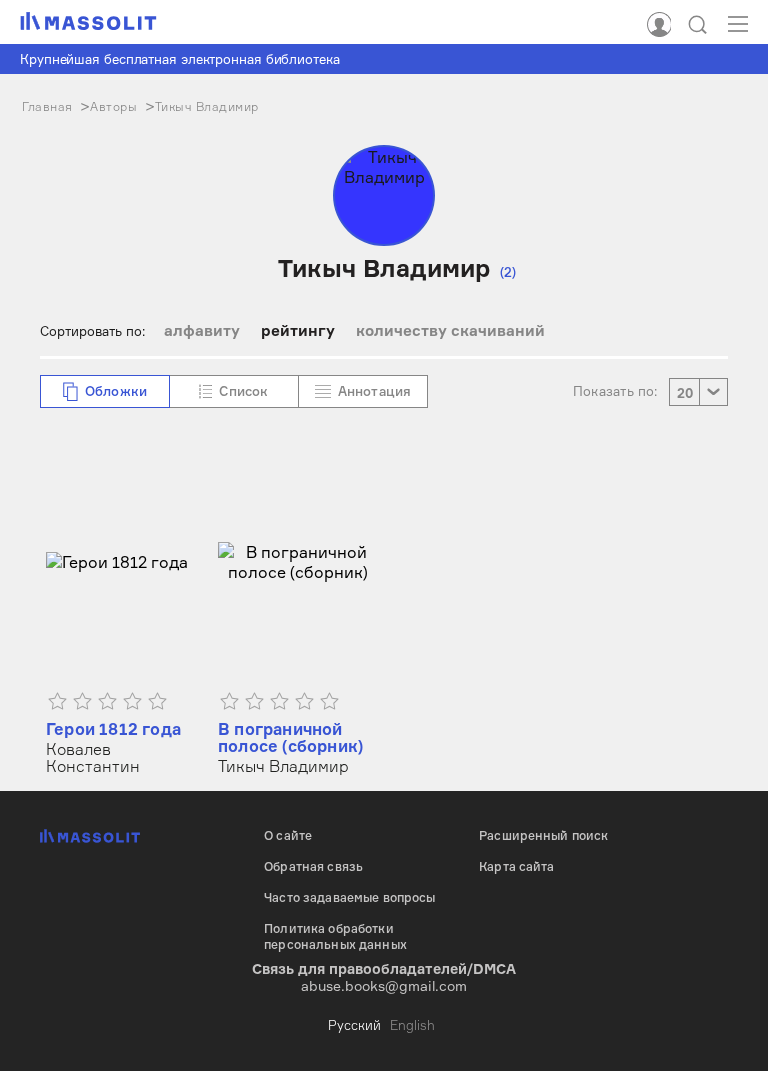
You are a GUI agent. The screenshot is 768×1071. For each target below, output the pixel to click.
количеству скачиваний (450, 330)
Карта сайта (517, 866)
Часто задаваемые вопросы (349, 897)
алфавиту (202, 330)
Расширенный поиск (543, 835)
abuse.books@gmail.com (384, 985)
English (412, 1025)
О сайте (288, 835)
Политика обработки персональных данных (335, 936)
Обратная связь (313, 866)
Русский (354, 1025)
